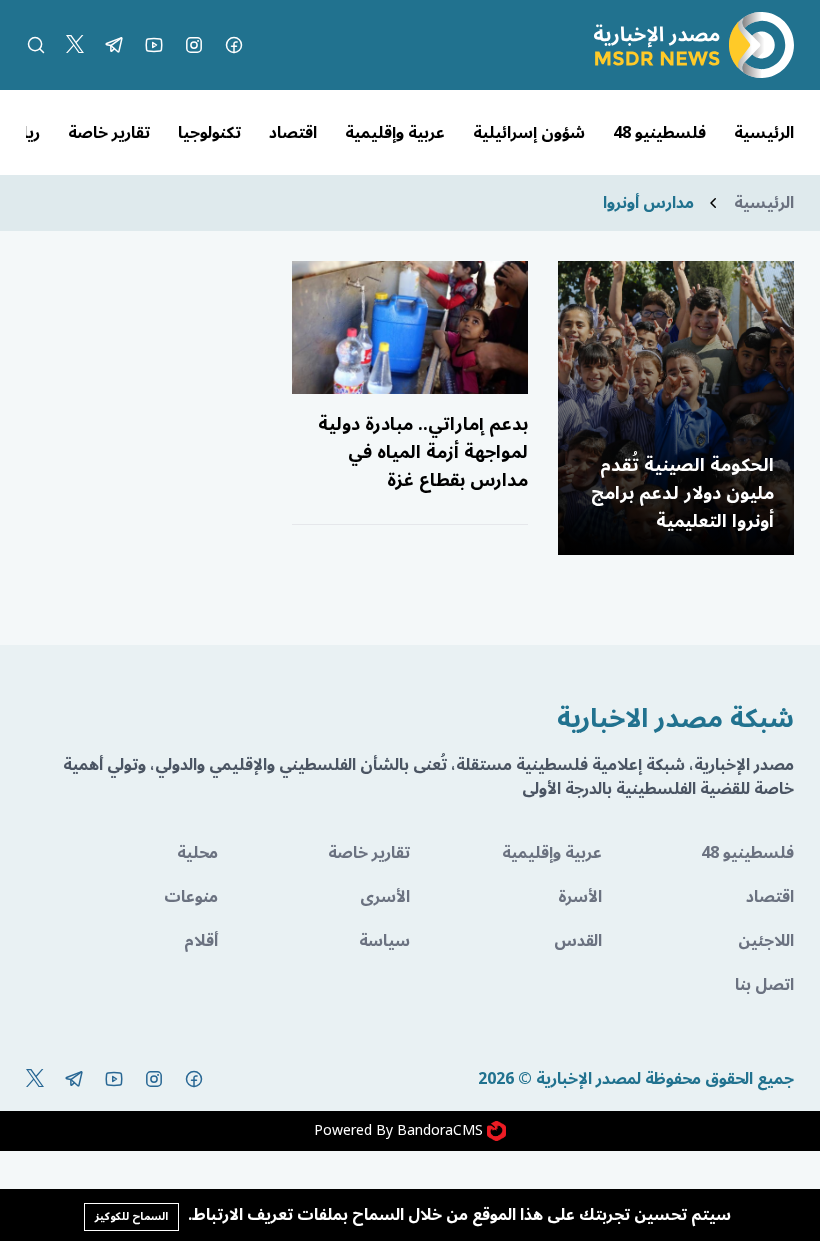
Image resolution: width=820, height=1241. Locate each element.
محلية (197, 853)
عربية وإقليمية (395, 133)
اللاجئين (766, 941)
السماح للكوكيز (131, 1216)
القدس (578, 941)
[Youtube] (154, 45)
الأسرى (385, 897)
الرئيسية (764, 133)
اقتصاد (293, 133)
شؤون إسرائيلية (529, 133)
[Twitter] (75, 45)
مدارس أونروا (648, 203)
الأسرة (580, 897)
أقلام (201, 941)
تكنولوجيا (209, 133)
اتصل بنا (764, 985)
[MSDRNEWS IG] (194, 45)
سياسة (384, 941)
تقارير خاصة (109, 133)
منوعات (191, 897)
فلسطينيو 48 (659, 133)
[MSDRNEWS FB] (234, 45)
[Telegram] (114, 45)
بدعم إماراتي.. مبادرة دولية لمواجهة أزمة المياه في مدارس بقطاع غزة (423, 452)
